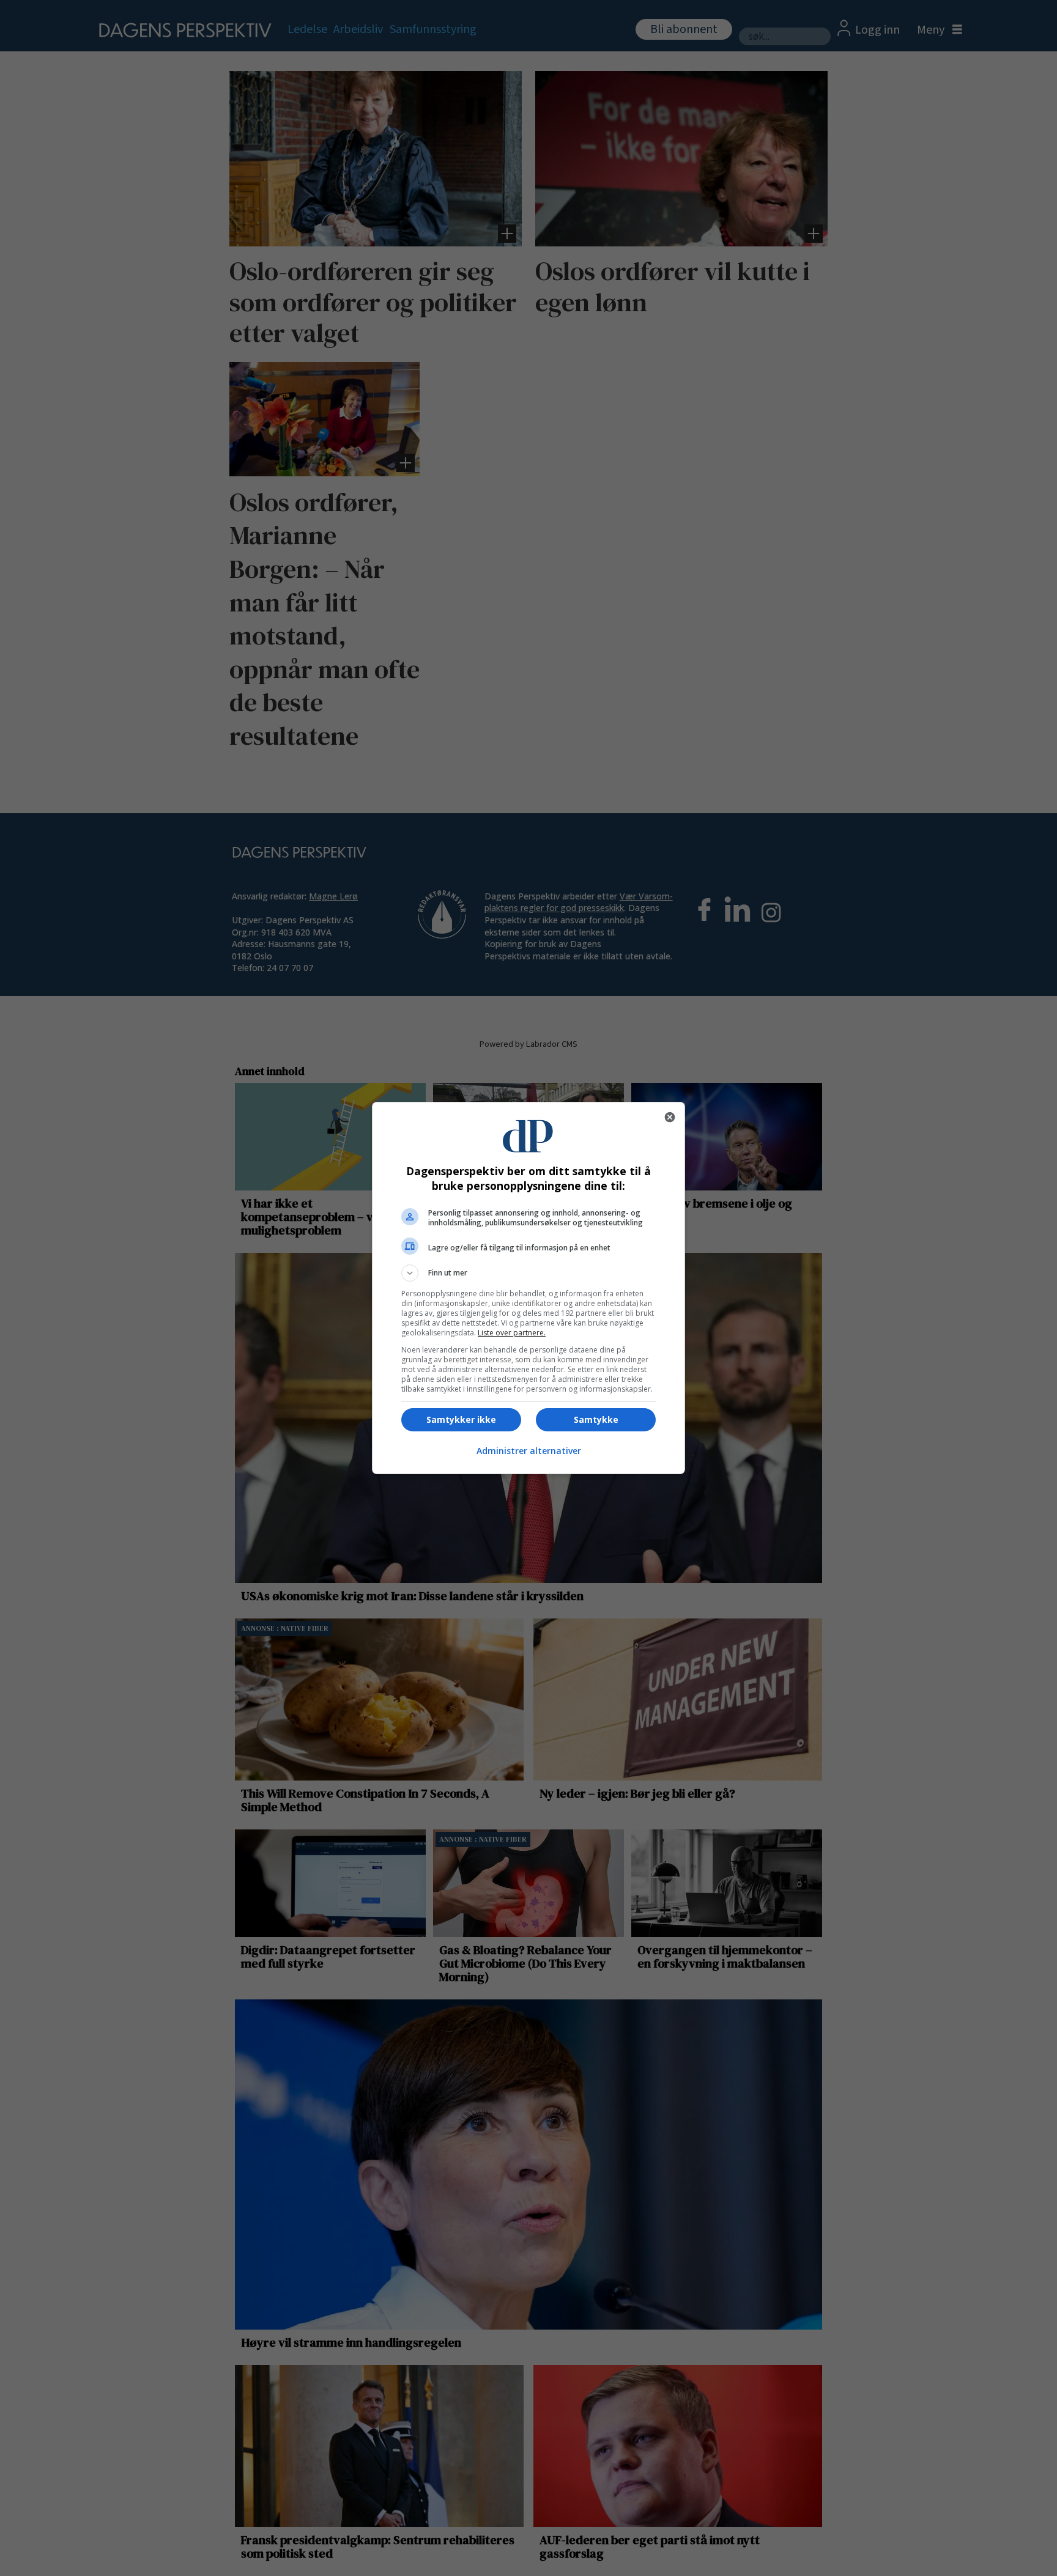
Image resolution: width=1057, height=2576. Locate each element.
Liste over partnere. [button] (512, 1333)
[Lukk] (670, 1117)
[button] (528, 1273)
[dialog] (528, 1288)
